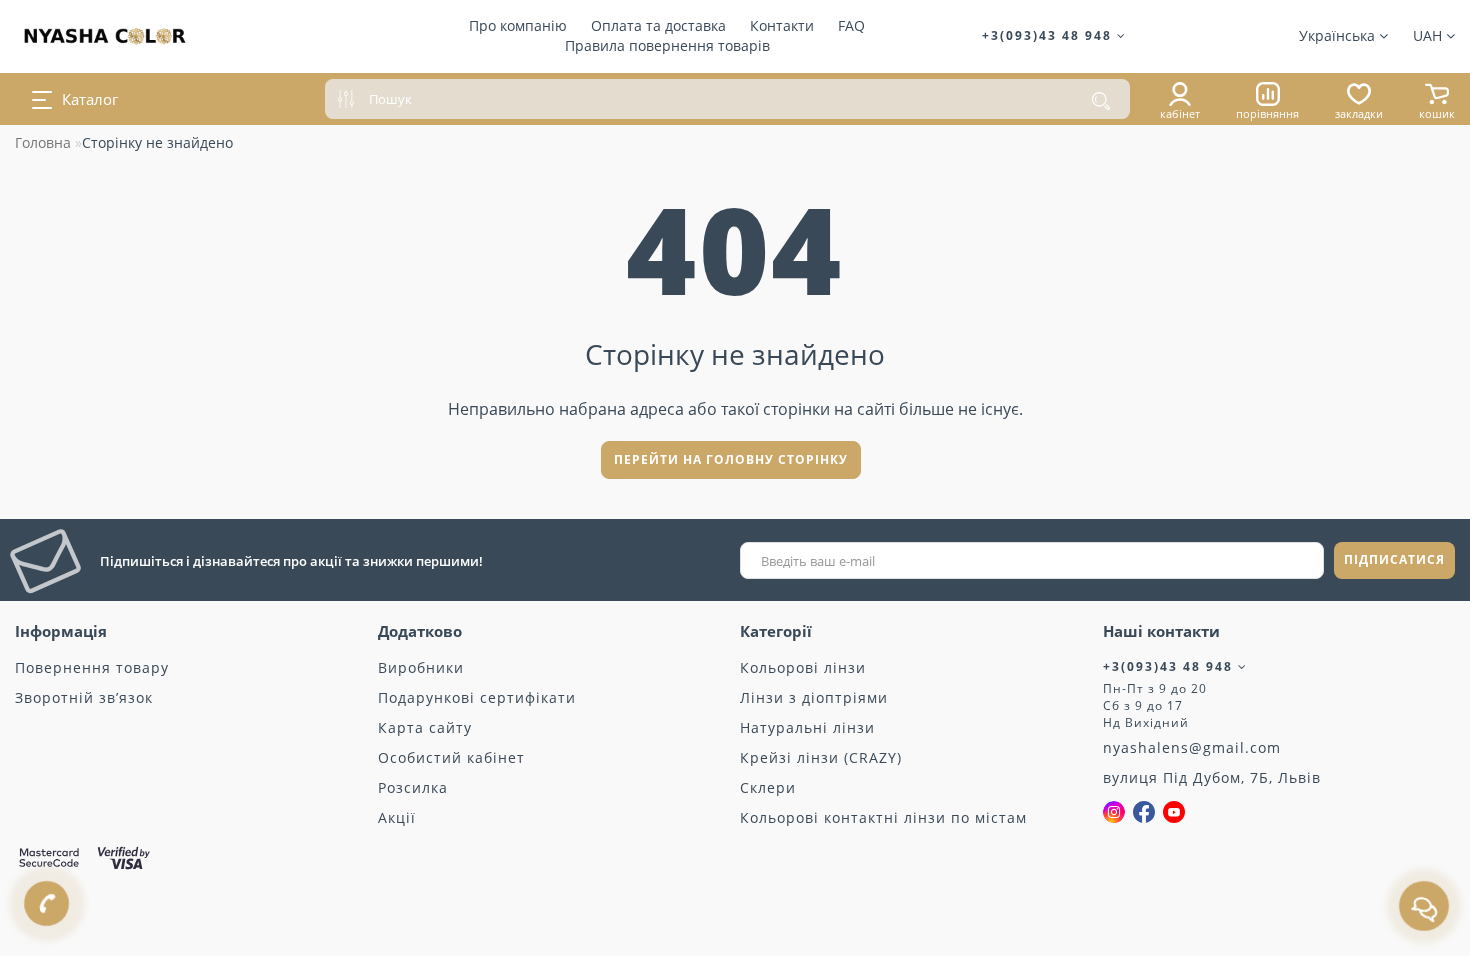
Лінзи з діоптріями (814, 697)
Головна (43, 142)
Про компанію (518, 25)
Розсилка (413, 787)
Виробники (421, 667)
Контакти (782, 25)
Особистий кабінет (451, 757)
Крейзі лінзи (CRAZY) (821, 757)
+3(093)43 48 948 (1049, 35)
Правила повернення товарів (667, 45)
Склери (768, 787)
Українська (1339, 35)
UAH (1429, 35)
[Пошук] (1101, 101)
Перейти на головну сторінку (731, 459)
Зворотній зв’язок (84, 697)
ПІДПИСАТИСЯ (1394, 559)
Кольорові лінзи (803, 667)
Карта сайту (425, 727)
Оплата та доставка (658, 25)
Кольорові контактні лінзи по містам (883, 817)
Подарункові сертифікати (477, 697)
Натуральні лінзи (807, 727)
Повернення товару (92, 667)
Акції (397, 817)
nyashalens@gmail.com (1192, 747)
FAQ (851, 25)
